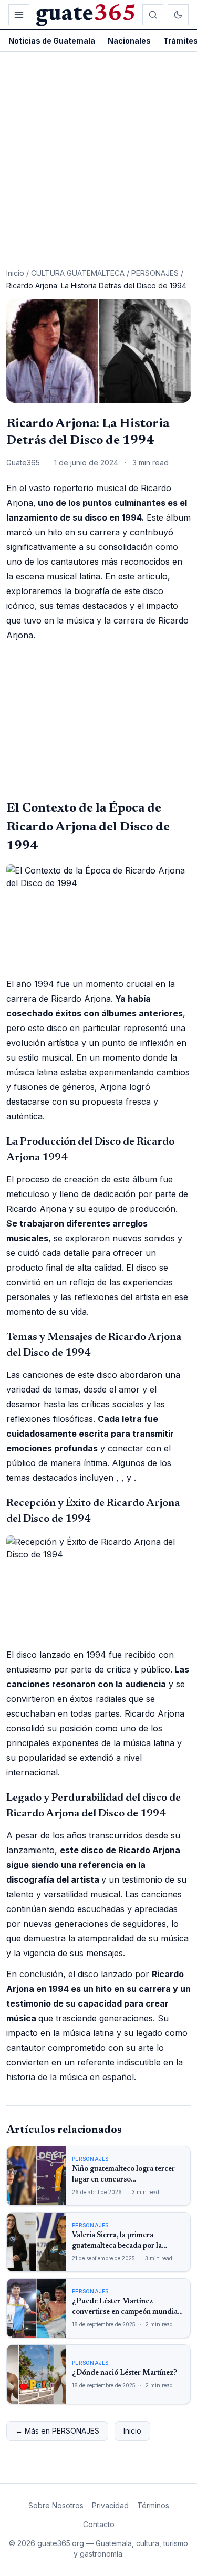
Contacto (99, 2524)
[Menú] (19, 15)
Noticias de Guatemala (52, 41)
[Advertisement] (98, 156)
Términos (153, 2505)
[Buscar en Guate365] (153, 15)
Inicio (15, 273)
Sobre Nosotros (56, 2505)
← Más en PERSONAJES (57, 2431)
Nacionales (129, 41)
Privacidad (110, 2505)
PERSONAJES (155, 273)
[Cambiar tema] (178, 15)
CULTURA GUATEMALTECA (78, 273)
